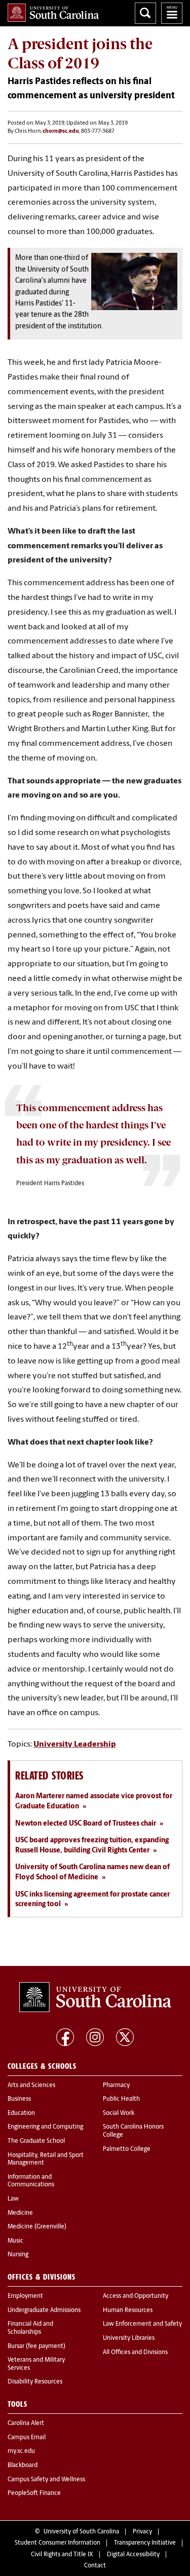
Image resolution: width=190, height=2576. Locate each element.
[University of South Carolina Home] (53, 13)
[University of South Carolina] (95, 1997)
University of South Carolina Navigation (172, 13)
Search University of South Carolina (145, 13)
